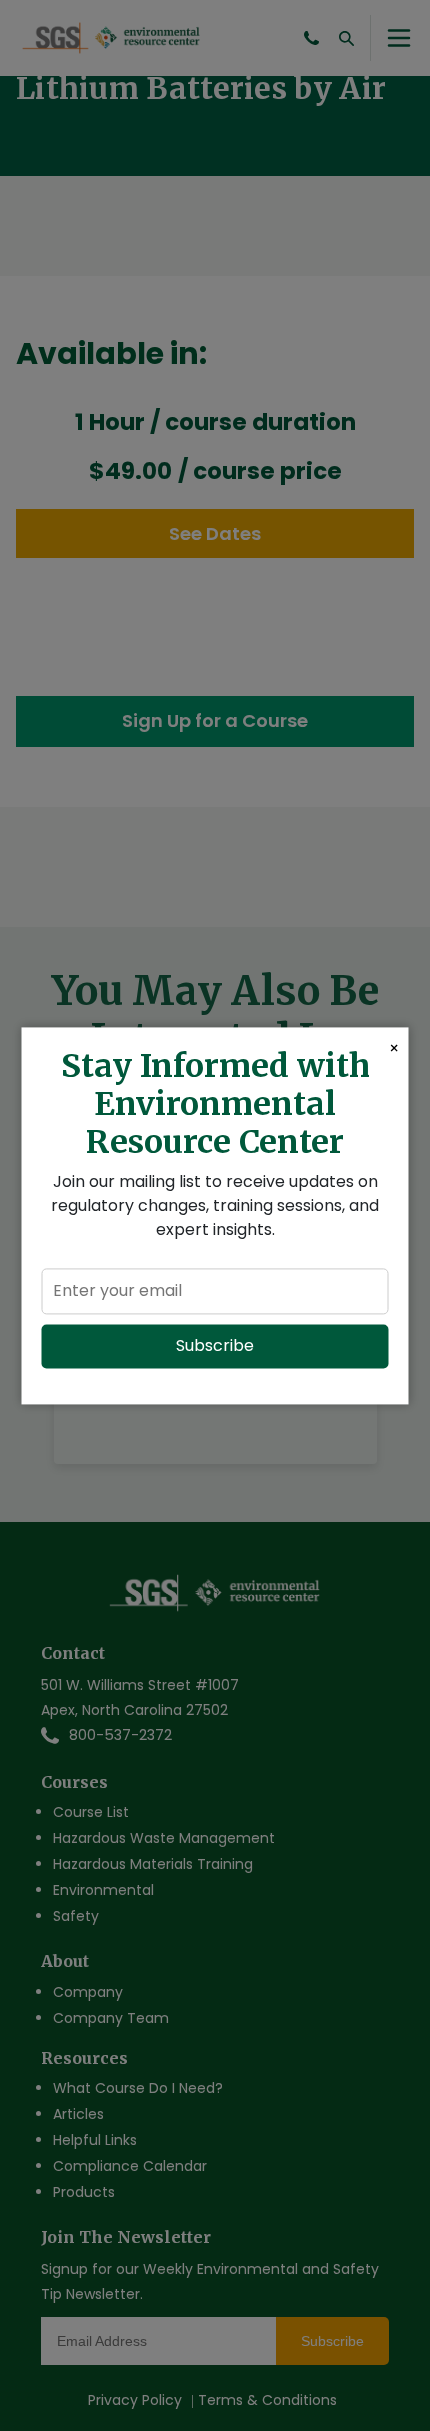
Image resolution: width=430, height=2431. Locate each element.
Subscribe (215, 1345)
